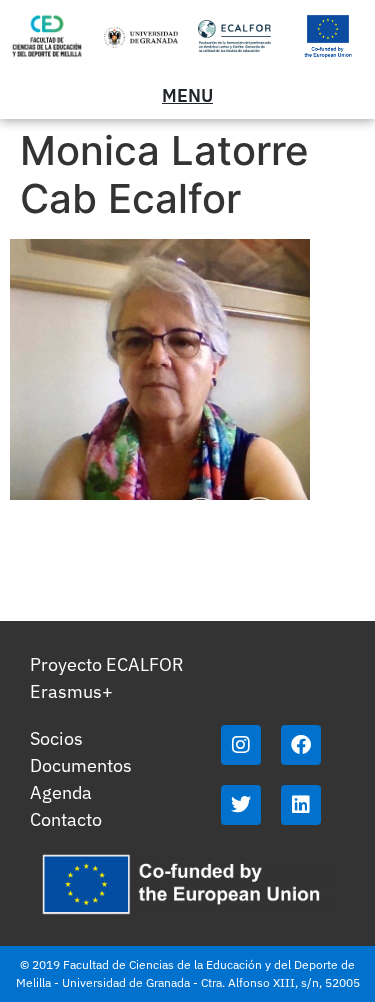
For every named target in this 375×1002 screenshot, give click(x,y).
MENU (187, 95)
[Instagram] (241, 745)
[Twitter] (241, 805)
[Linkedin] (301, 805)
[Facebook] (301, 745)
